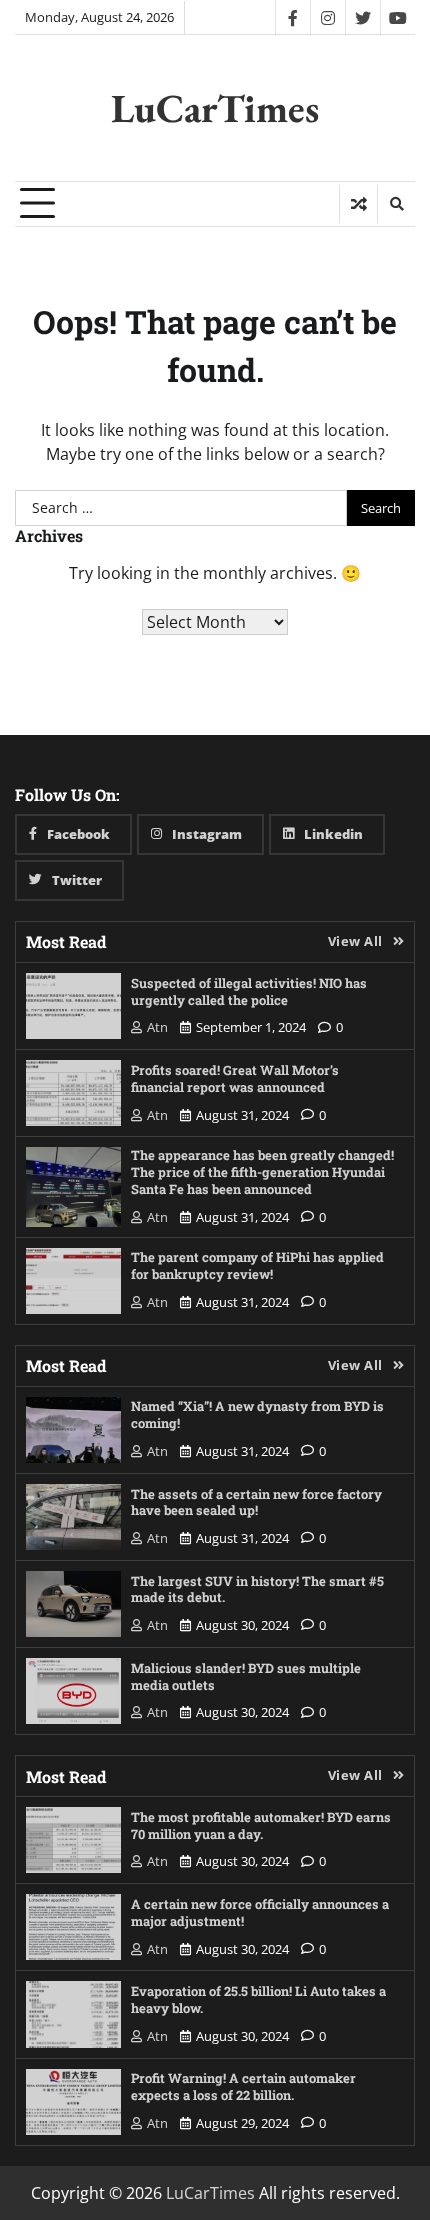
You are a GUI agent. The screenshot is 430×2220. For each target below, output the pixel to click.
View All (355, 941)
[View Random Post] (358, 204)
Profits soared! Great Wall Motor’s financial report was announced (235, 1078)
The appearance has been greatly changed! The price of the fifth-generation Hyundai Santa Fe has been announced (262, 1171)
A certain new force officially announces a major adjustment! (260, 1912)
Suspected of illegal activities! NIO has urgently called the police (249, 991)
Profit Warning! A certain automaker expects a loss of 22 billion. (243, 2086)
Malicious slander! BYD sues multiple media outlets (246, 1676)
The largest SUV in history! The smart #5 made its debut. (257, 1589)
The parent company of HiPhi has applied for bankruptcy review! (257, 1265)
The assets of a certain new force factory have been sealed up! (256, 1502)
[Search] (396, 204)
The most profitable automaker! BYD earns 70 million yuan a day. (261, 1825)
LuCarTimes (215, 108)
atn (157, 1027)
